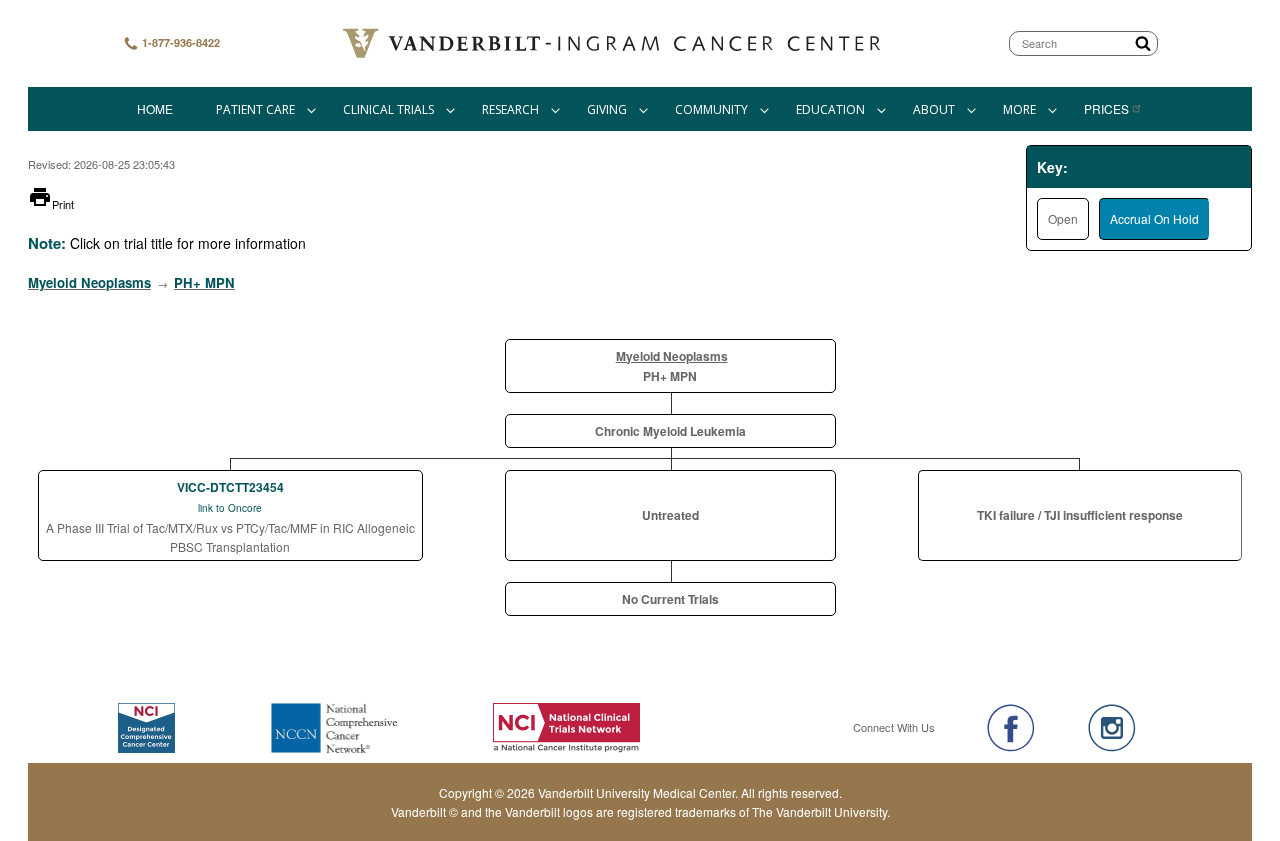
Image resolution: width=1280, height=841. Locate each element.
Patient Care (255, 109)
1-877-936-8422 (179, 42)
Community (711, 109)
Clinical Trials (388, 109)
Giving (607, 109)
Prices (1106, 108)
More (1019, 109)
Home (155, 108)
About (934, 109)
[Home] (614, 43)
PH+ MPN (204, 282)
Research (510, 109)
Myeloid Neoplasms (89, 282)
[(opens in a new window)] (1011, 728)
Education (830, 109)
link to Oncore (230, 508)
